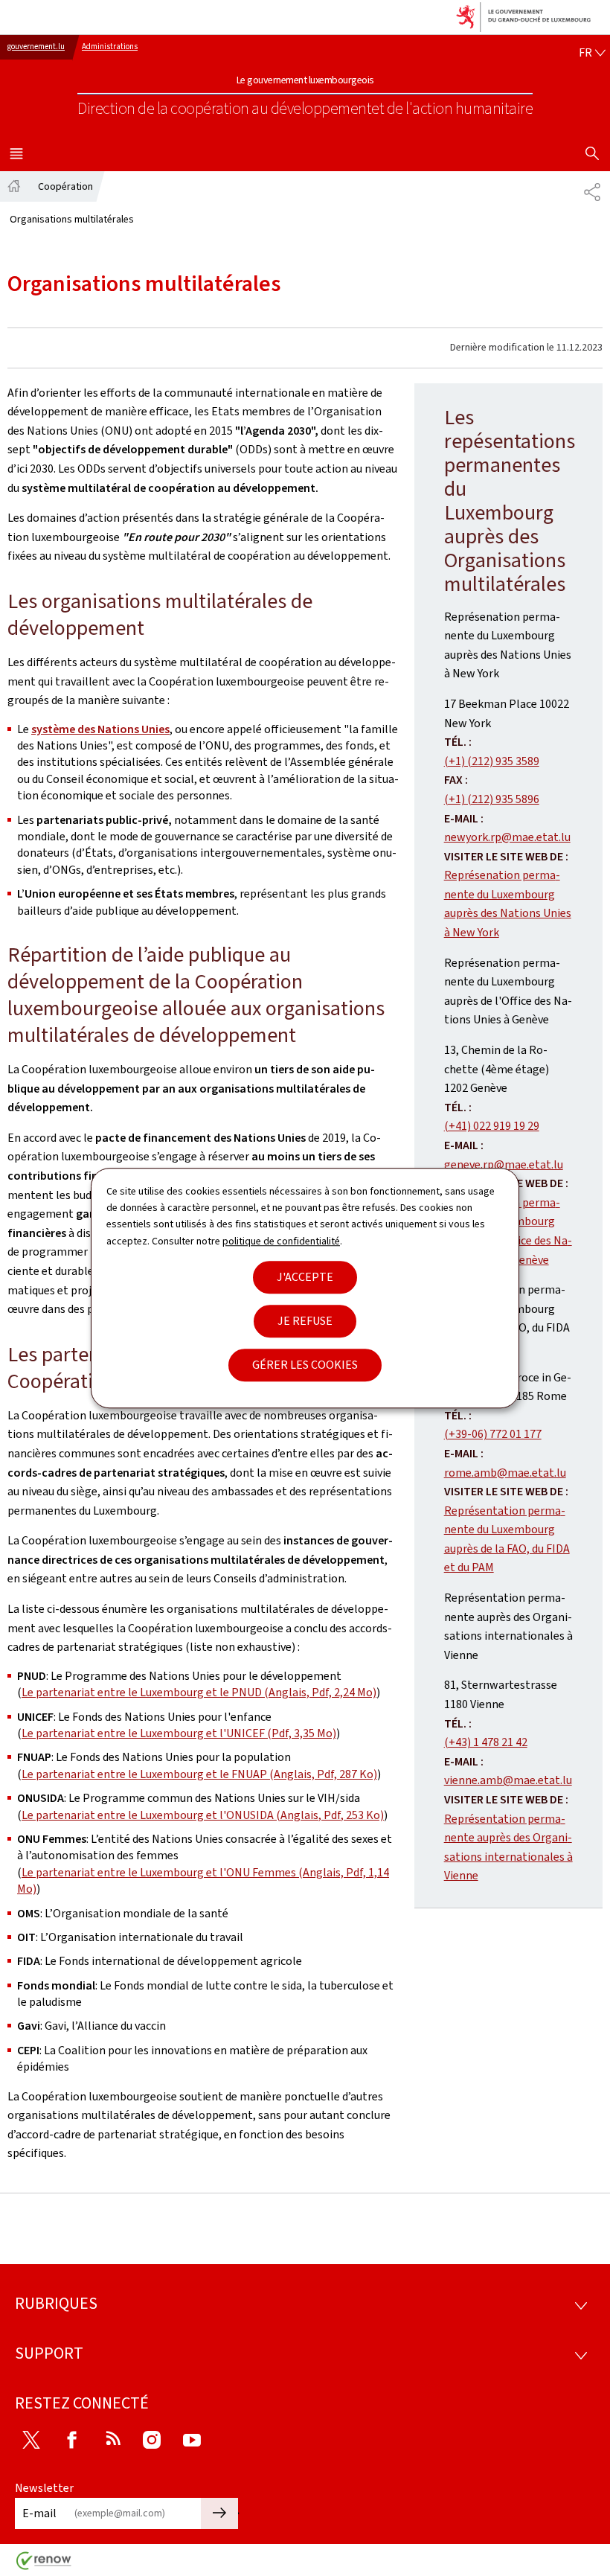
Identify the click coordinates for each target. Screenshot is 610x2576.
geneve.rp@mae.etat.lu (504, 1164)
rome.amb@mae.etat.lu (505, 1473)
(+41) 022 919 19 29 (492, 1126)
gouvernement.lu (36, 47)
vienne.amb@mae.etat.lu (508, 1780)
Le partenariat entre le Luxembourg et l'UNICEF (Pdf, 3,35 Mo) (179, 1733)
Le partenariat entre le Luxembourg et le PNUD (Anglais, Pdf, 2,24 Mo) (199, 1692)
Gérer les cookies (305, 1365)
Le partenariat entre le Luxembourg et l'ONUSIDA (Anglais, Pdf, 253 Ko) (203, 1815)
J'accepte (305, 1277)
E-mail (39, 2513)
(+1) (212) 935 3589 (492, 761)
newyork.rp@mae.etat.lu (507, 837)
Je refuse (305, 1321)
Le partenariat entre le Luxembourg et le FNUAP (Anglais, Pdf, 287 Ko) (199, 1774)
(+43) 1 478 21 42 (486, 1742)
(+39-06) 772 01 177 (493, 1434)
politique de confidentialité (281, 1241)
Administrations (110, 47)
